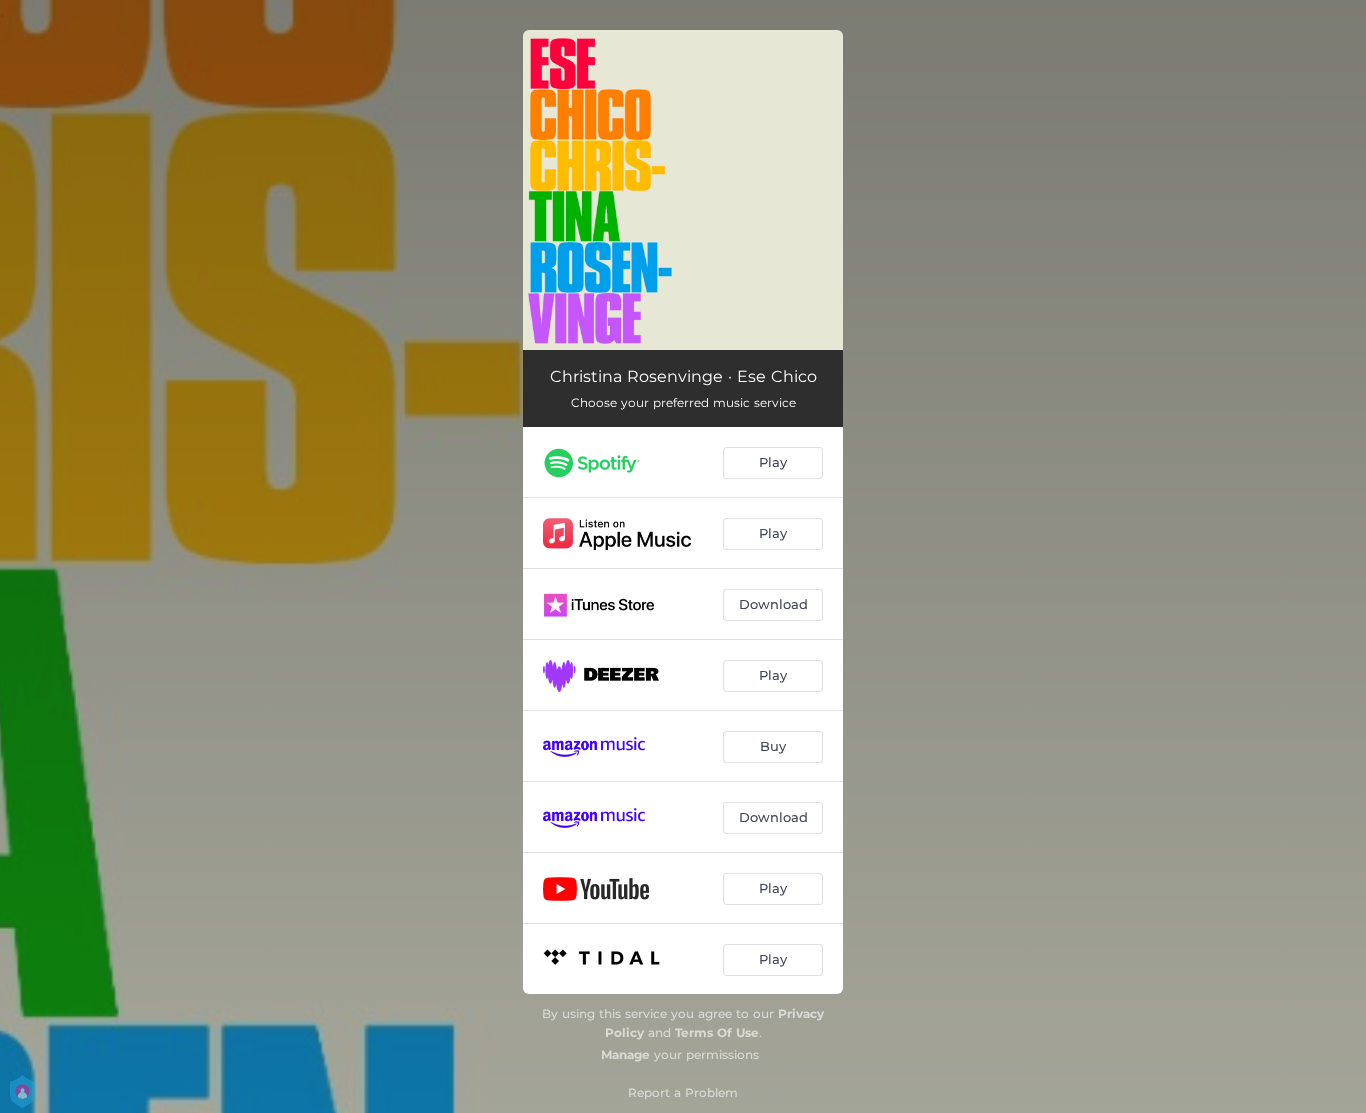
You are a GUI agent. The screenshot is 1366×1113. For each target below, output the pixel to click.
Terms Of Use (717, 1032)
